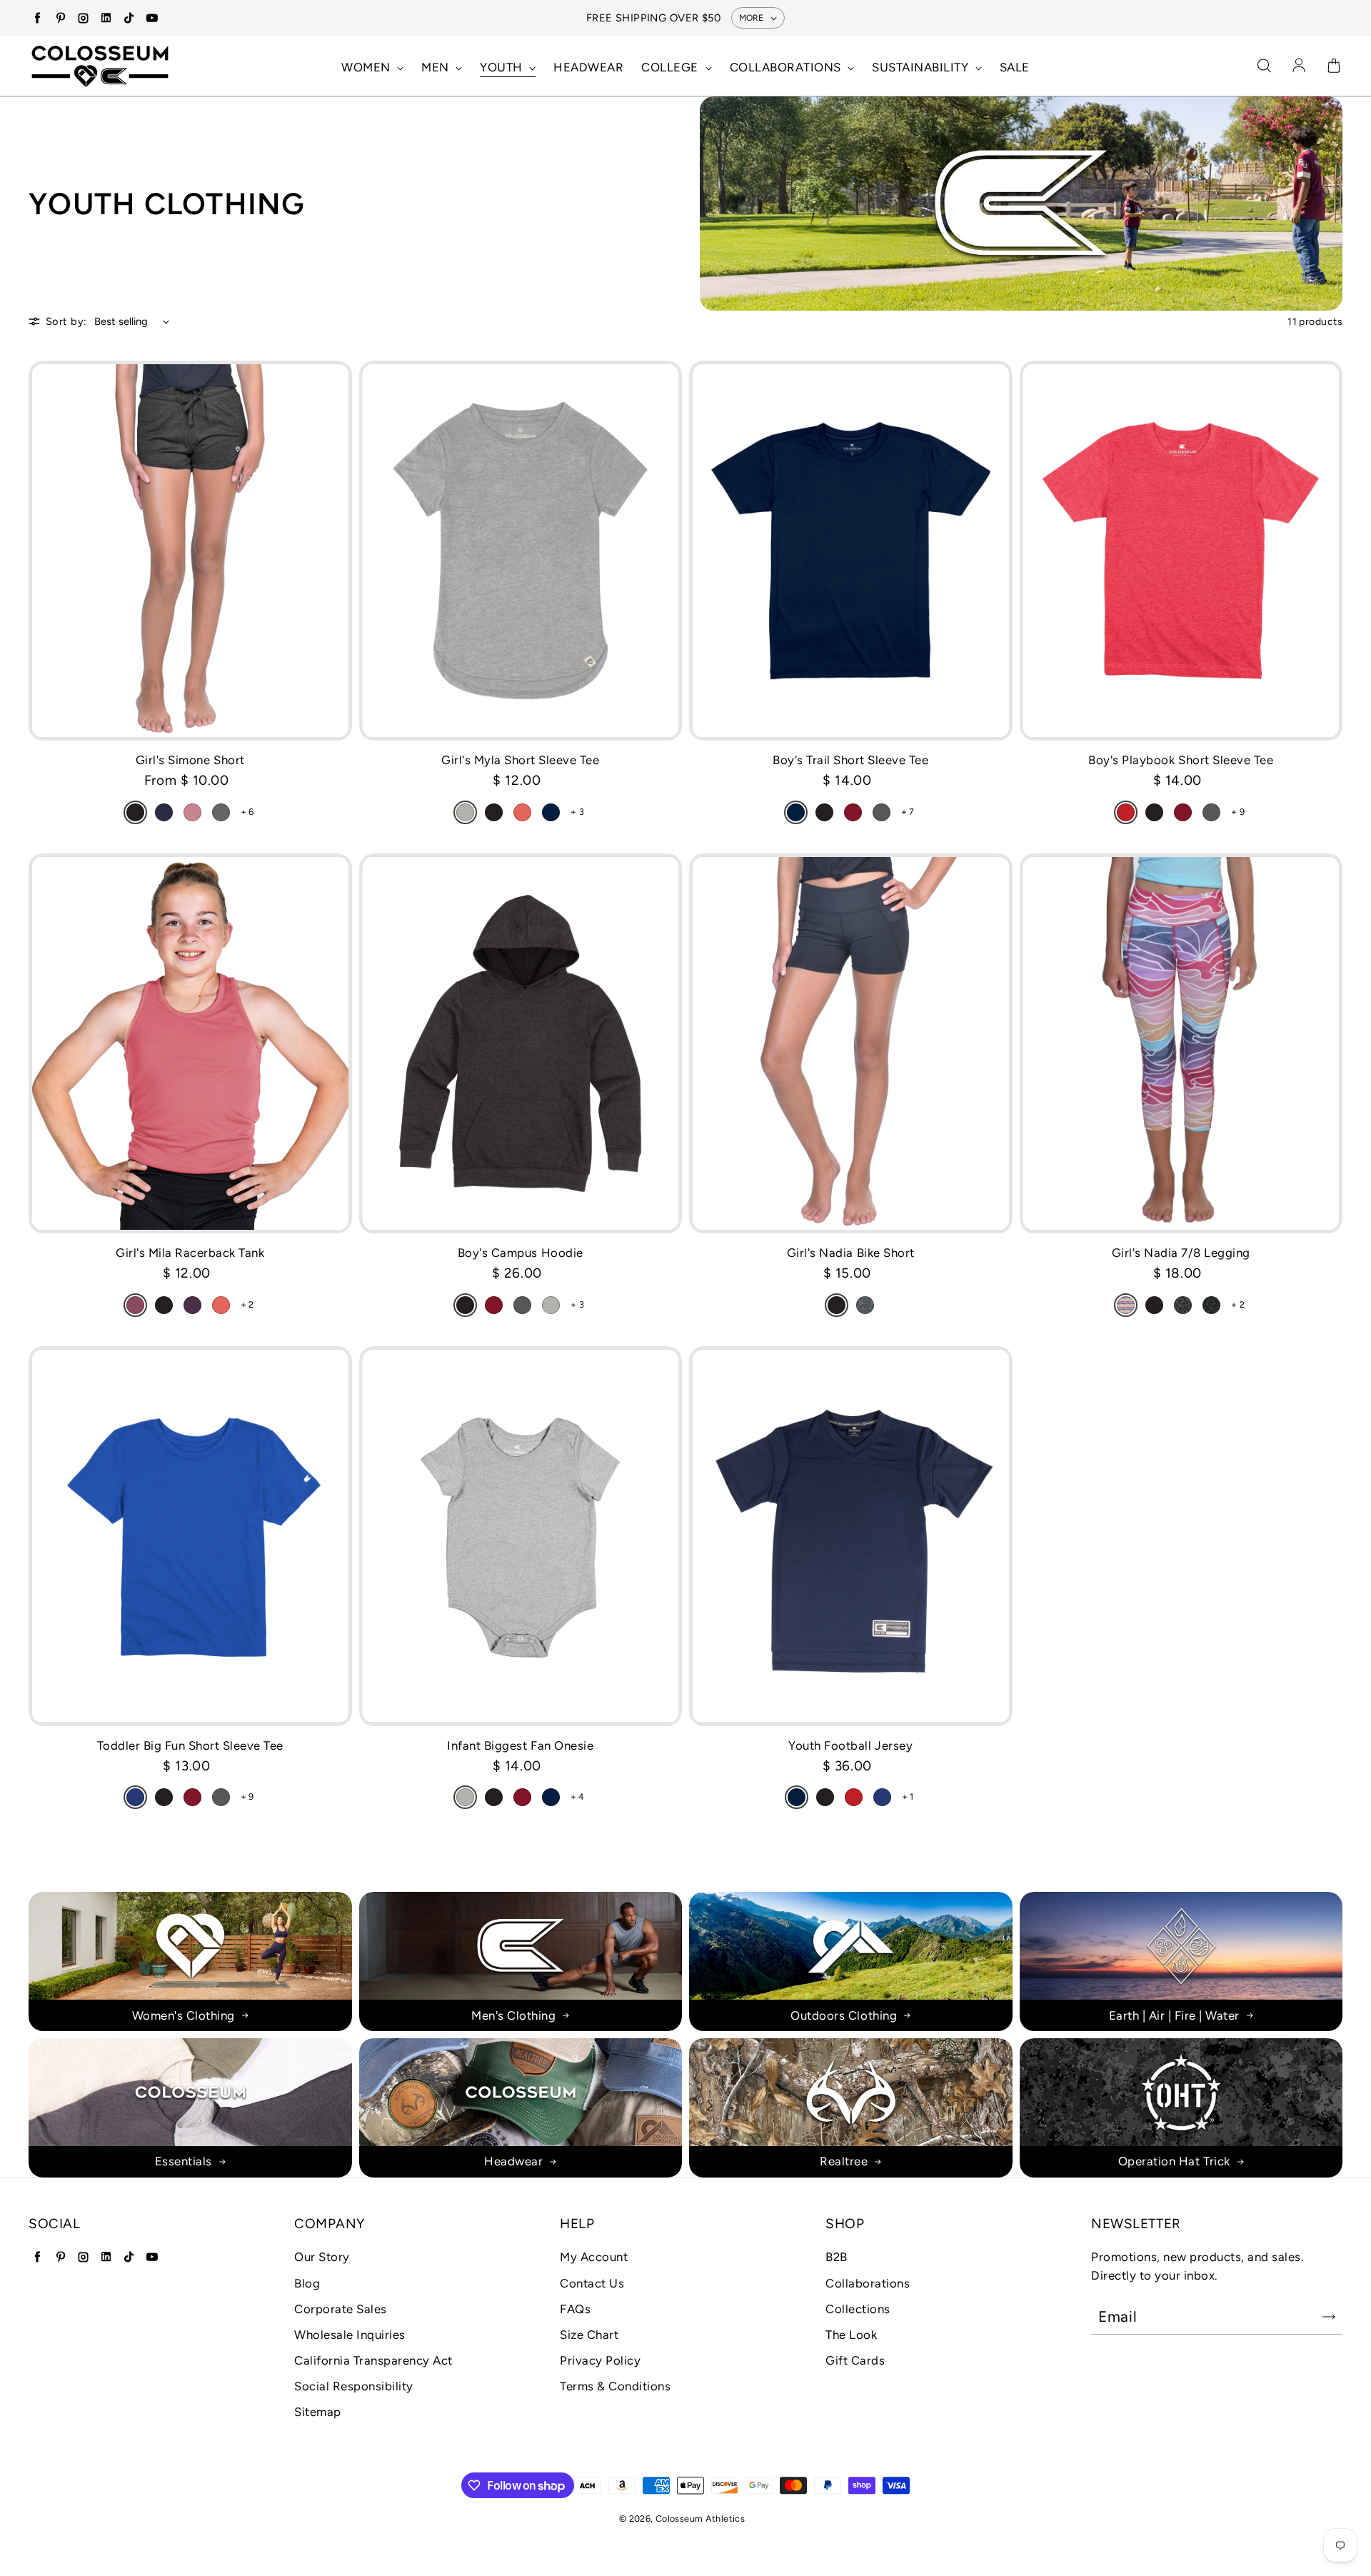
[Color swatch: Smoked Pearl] (221, 812)
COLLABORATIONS (787, 67)
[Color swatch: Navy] (551, 812)
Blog (307, 2283)
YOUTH (503, 67)
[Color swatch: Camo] (1211, 1305)
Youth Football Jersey (850, 1745)
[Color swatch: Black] (135, 812)
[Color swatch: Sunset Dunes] (1126, 1305)
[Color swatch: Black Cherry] (192, 1305)
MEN (437, 67)
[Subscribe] (1329, 2317)
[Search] (1264, 66)
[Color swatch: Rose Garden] (865, 1305)
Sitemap (318, 2412)
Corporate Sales (341, 2309)
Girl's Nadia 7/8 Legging (1181, 1253)
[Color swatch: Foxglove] (192, 812)
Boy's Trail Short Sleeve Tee (850, 760)
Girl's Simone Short (190, 760)
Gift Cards (855, 2360)
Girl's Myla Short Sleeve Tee (520, 760)
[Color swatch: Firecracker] (522, 812)
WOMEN (367, 67)
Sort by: (66, 321)
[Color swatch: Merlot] (135, 1305)
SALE (1015, 67)
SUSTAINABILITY (922, 67)
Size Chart (589, 2335)
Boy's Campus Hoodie (521, 1253)
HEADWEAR (588, 67)
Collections (858, 2309)
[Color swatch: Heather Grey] (465, 812)
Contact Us (592, 2283)
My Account (594, 2257)
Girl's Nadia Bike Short (851, 1253)
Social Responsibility (354, 2386)
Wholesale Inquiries (350, 2335)
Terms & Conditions (615, 2386)
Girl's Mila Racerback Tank (190, 1253)
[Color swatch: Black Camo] (1183, 1305)
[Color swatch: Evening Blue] (164, 812)
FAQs (575, 2309)
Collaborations (868, 2283)
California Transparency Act (373, 2360)
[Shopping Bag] (1334, 66)
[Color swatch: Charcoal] (882, 812)
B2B (837, 2257)
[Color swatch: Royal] (135, 1797)
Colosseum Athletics (700, 2519)
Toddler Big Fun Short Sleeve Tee (190, 1745)
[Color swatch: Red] (1126, 812)
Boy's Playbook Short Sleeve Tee (1181, 760)
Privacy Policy (600, 2360)
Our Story (322, 2257)
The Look (851, 2335)
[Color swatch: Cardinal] (853, 812)
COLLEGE (671, 67)
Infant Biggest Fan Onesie (520, 1745)
